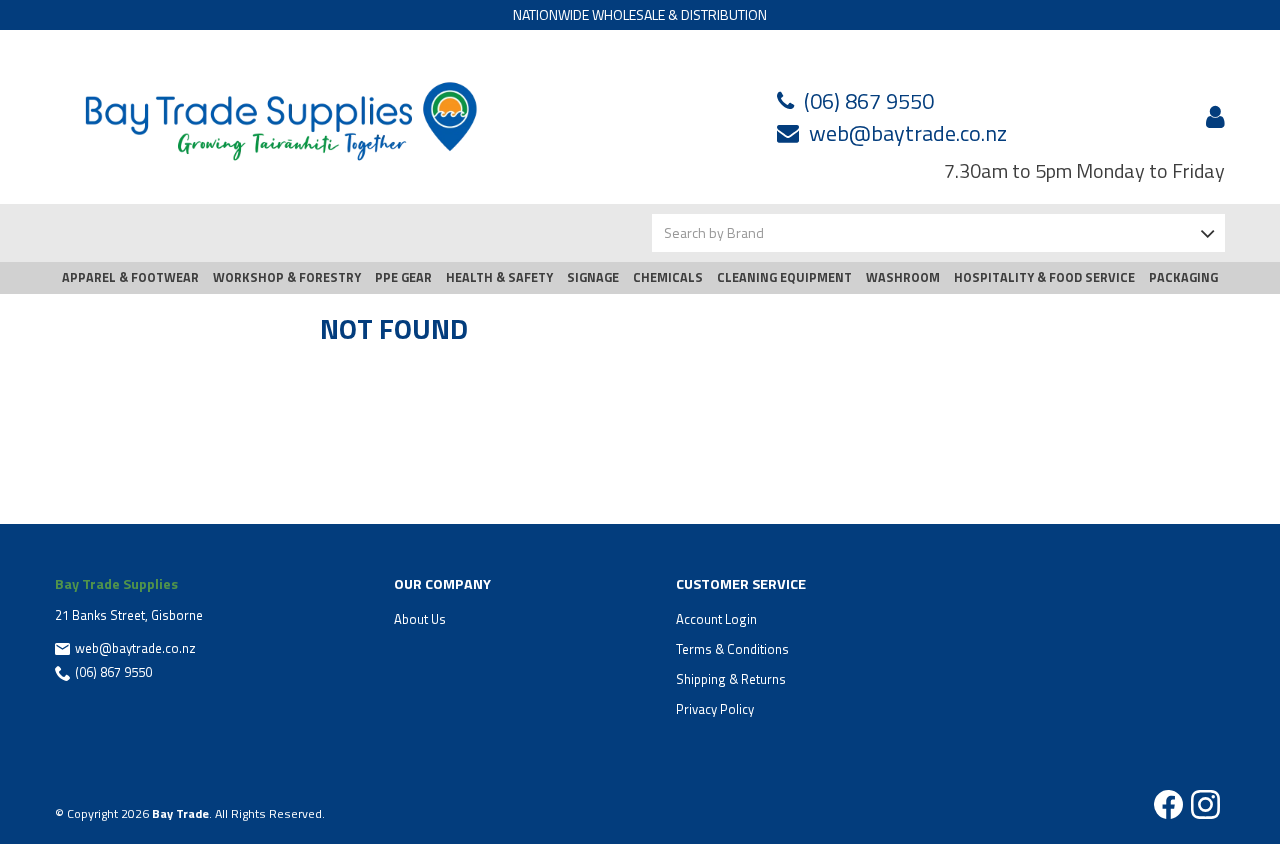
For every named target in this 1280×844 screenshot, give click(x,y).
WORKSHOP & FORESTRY (287, 277)
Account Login (716, 619)
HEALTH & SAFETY (499, 277)
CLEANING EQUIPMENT (784, 277)
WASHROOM (903, 277)
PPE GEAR (403, 277)
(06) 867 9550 (869, 101)
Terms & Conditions (732, 649)
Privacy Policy (715, 709)
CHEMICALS (668, 277)
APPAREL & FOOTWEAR (130, 277)
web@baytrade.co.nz (908, 133)
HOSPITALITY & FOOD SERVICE (1044, 277)
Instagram (1205, 804)
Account (1212, 117)
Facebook (1168, 804)
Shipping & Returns (731, 679)
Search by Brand (714, 232)
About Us (420, 619)
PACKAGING (1183, 277)
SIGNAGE (593, 277)
